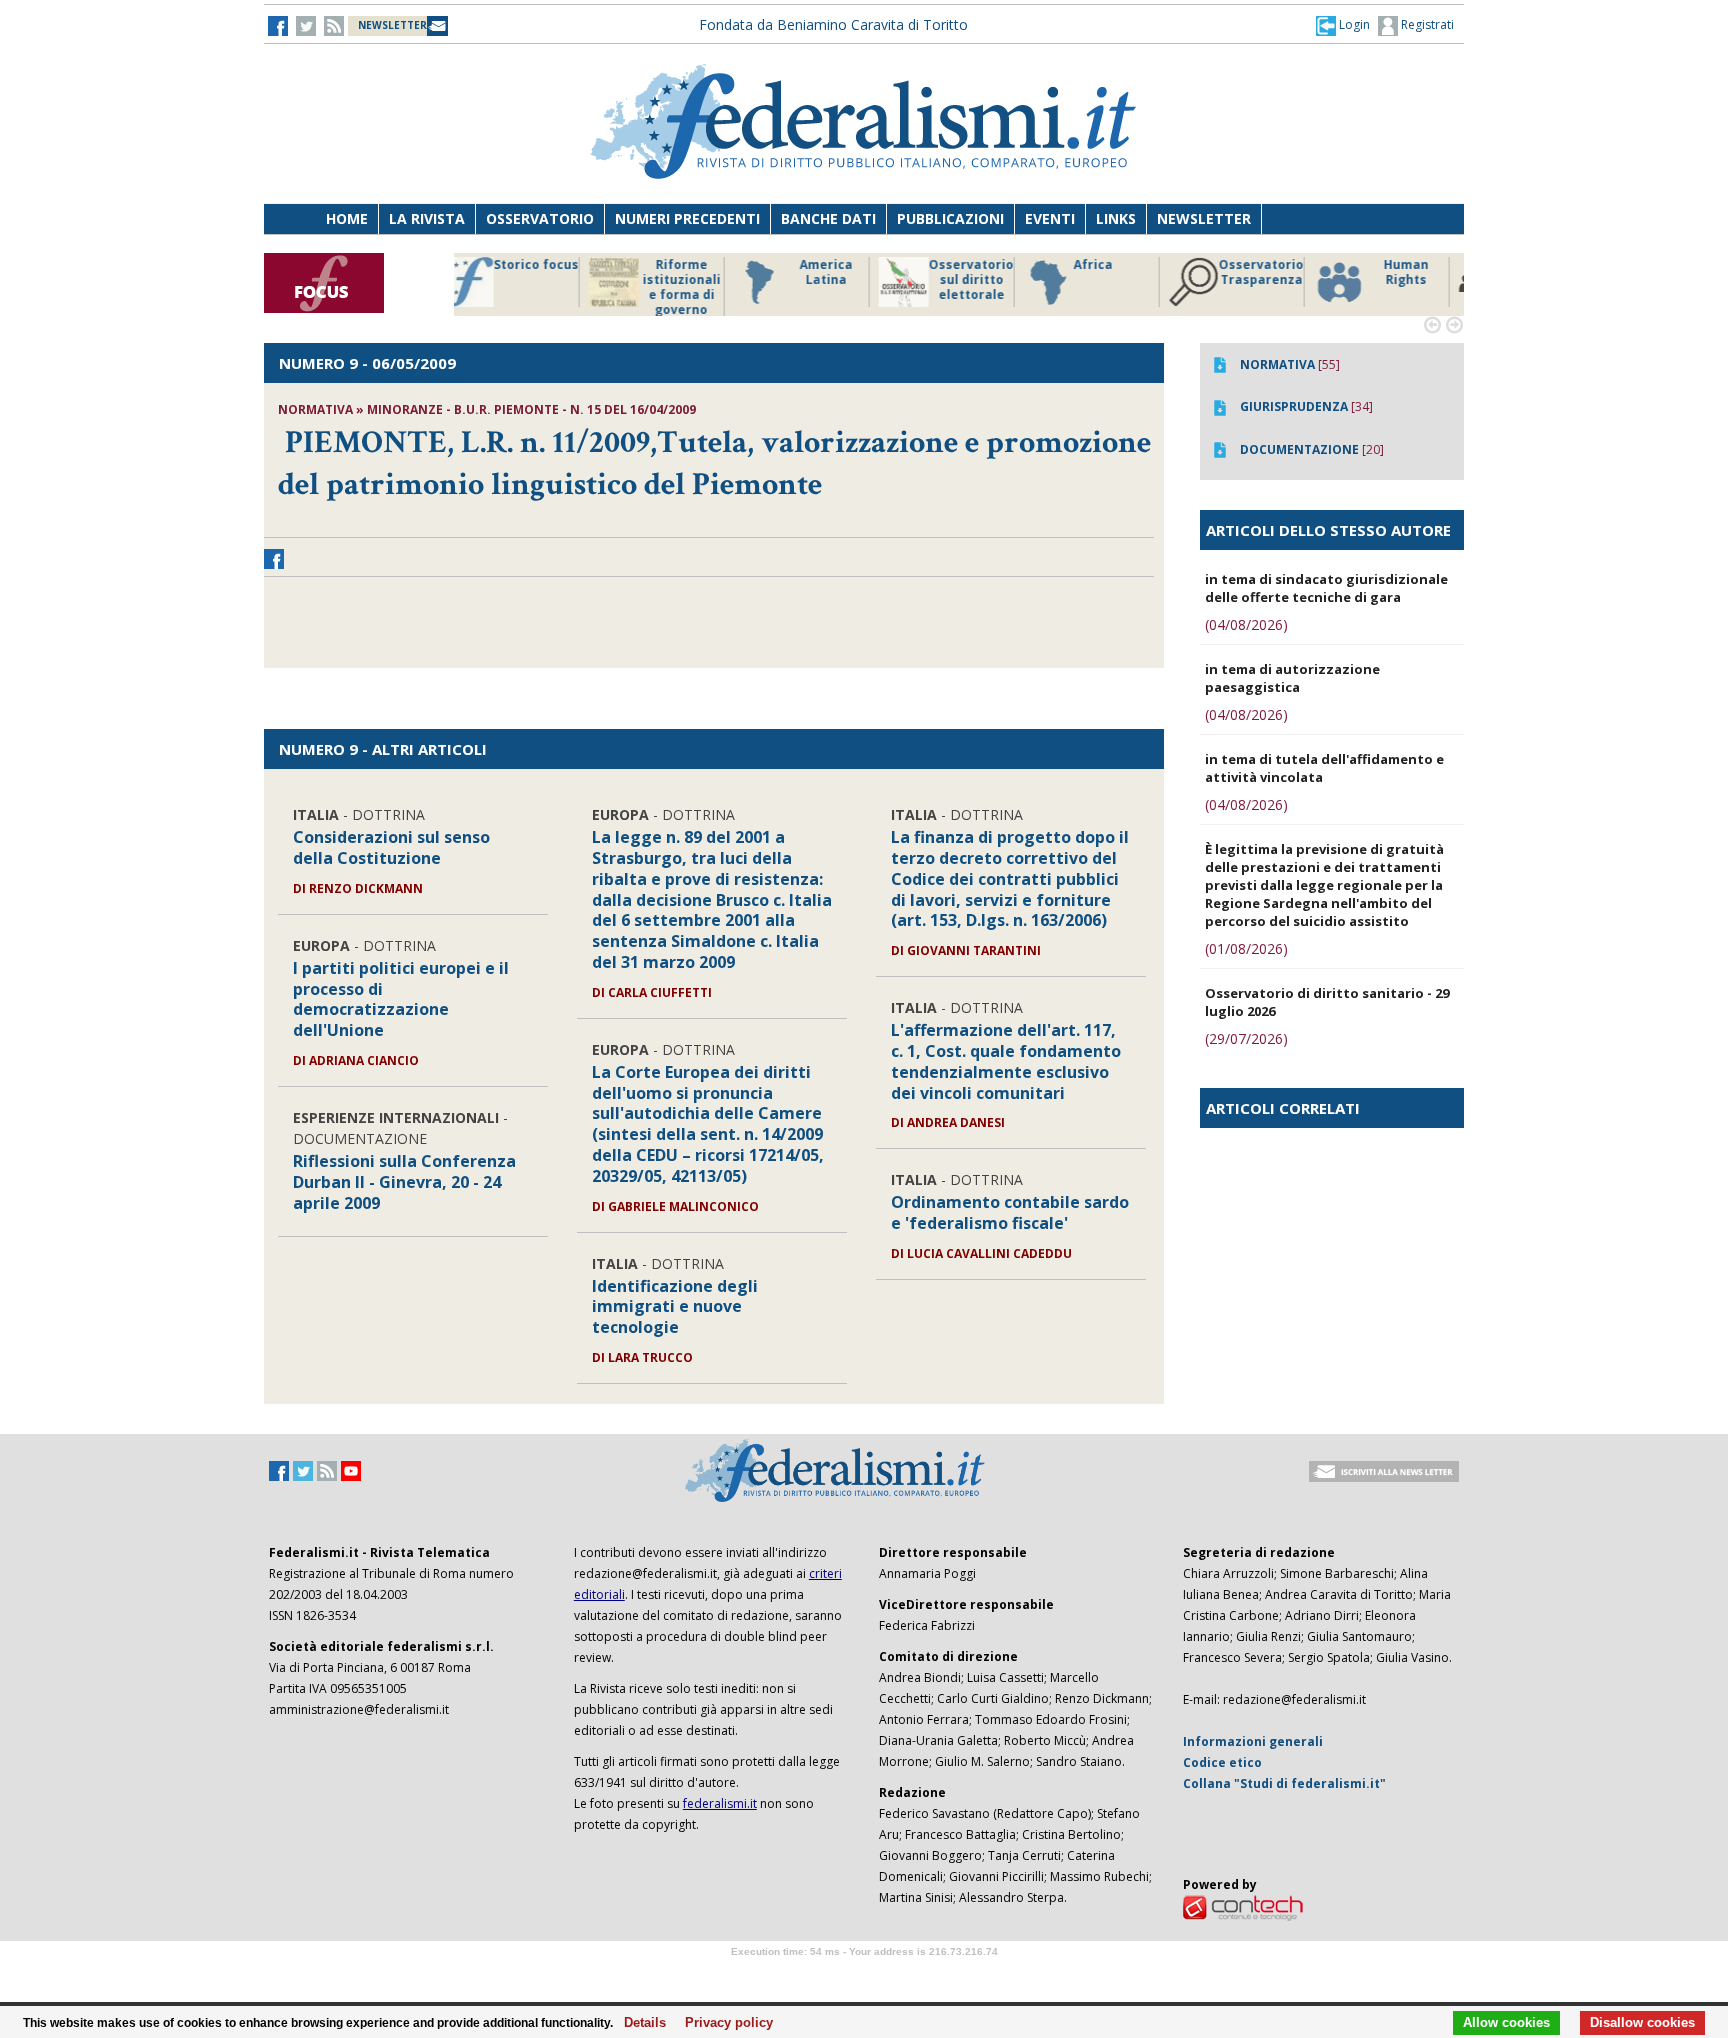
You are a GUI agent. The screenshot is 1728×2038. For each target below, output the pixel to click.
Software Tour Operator (864, 1974)
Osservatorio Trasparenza (983, 272)
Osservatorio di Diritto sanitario (1418, 280)
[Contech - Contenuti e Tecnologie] (1243, 1906)
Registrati (1426, 24)
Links (1116, 218)
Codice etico (1222, 1762)
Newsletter (1204, 218)
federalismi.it (720, 1803)
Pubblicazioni (950, 218)
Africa (815, 265)
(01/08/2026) (1246, 948)
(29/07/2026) (1246, 1038)
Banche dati (828, 218)
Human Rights (1128, 272)
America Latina (548, 272)
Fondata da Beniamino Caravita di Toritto (833, 24)
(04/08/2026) (1246, 624)
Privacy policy (723, 2023)
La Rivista (427, 218)
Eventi (1050, 218)
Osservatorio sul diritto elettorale (693, 280)
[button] (1343, 25)
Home (347, 218)
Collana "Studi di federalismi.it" (1284, 1783)
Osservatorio (540, 218)
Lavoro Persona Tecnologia (1273, 280)
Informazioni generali (1253, 1741)
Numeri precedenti (687, 218)
